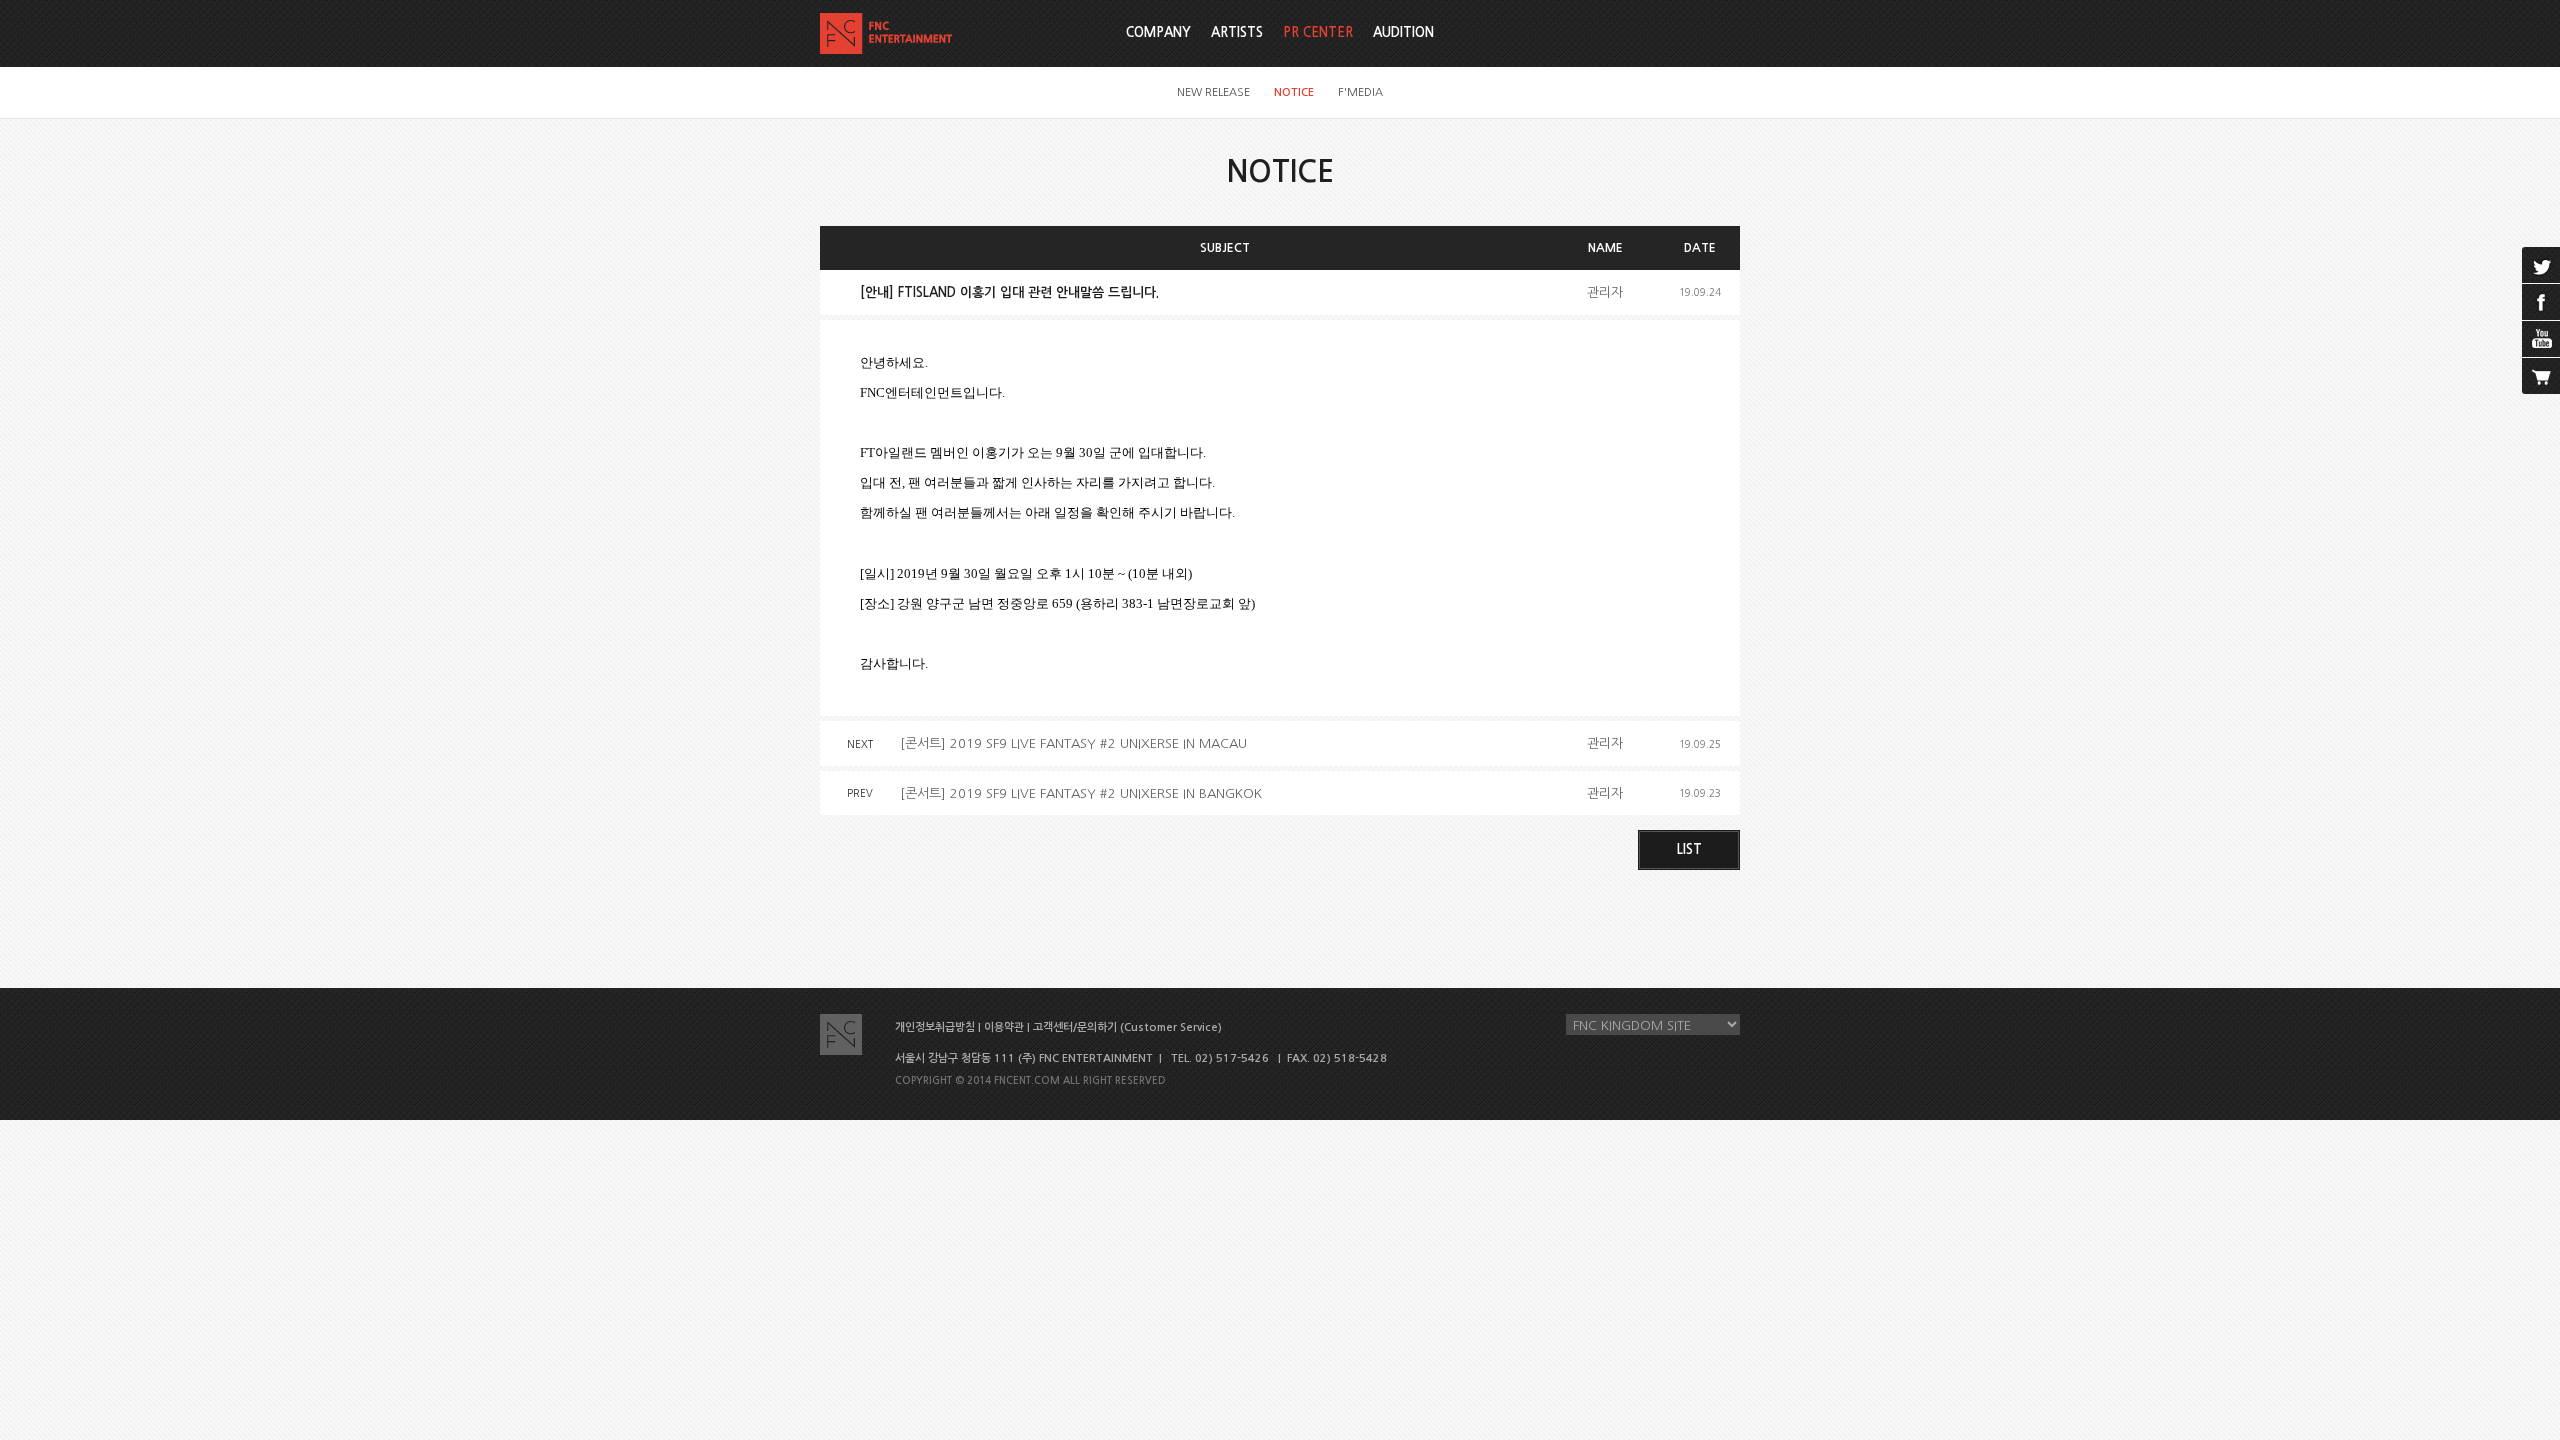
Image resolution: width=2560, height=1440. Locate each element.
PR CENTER (1318, 32)
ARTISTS (1237, 32)
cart (2541, 376)
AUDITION (1403, 32)
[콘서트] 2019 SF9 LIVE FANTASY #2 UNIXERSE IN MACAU (1073, 743)
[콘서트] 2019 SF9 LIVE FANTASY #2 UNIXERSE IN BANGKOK (1081, 793)
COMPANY (1158, 32)
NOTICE (1294, 92)
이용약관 (1004, 1027)
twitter (2541, 265)
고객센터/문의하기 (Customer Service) (1127, 1027)
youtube (2541, 339)
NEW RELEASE (1213, 92)
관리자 (1605, 292)
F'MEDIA (1360, 92)
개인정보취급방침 (935, 1027)
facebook (2541, 302)
